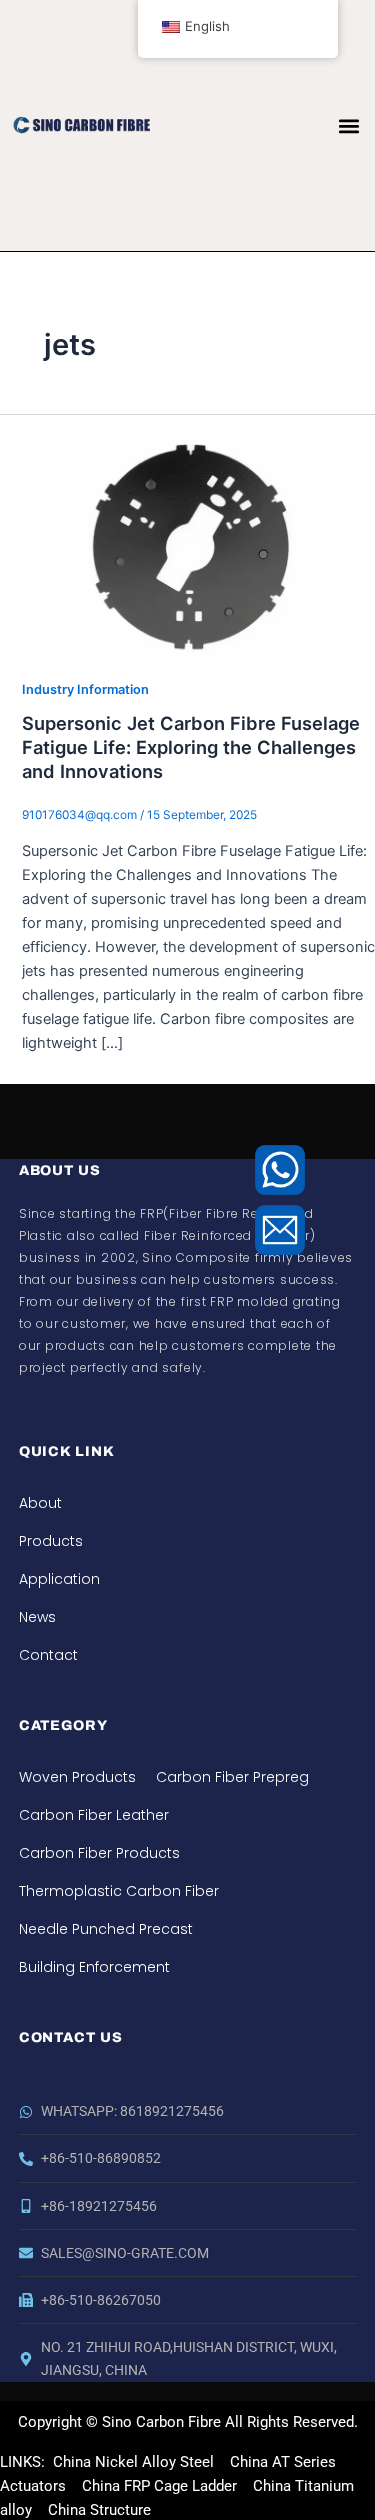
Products (51, 1541)
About (40, 1503)
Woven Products (77, 1777)
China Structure (97, 2510)
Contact (48, 1655)
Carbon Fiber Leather (94, 1815)
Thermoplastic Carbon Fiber (119, 1891)
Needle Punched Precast (106, 1929)
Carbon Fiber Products (99, 1853)
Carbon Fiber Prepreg (232, 1777)
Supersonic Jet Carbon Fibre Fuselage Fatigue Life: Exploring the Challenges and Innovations (191, 746)
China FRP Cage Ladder (157, 2486)
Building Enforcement (94, 1967)
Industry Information (85, 689)
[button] (348, 125)
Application (59, 1579)
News (37, 1617)
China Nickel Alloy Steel (133, 2462)
